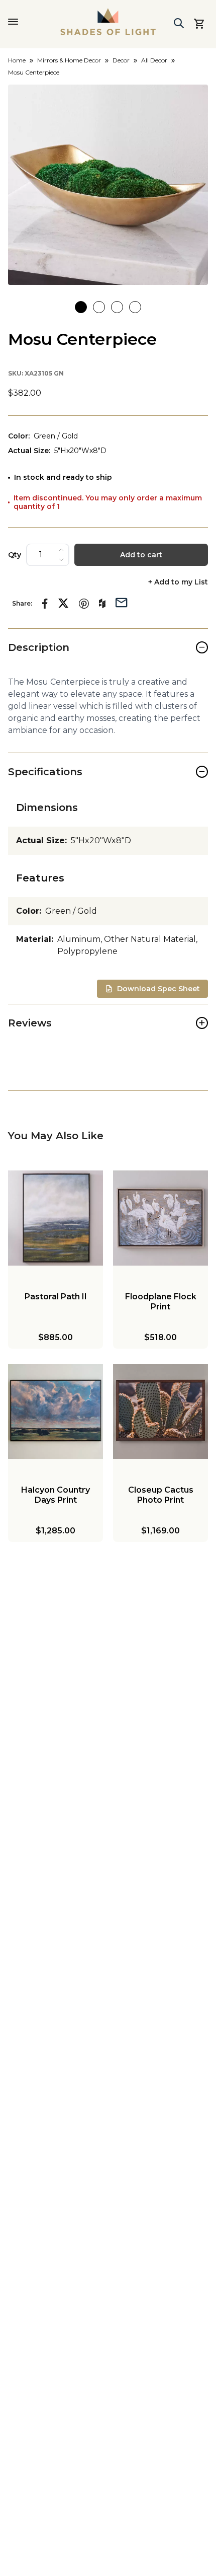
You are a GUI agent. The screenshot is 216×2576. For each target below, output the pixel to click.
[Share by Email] (122, 602)
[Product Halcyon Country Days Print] (56, 1411)
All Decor (154, 60)
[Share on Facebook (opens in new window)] (45, 604)
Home (17, 60)
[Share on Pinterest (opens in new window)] (84, 604)
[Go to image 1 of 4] (81, 307)
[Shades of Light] (108, 22)
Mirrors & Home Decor (69, 60)
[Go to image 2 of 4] (99, 307)
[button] (108, 185)
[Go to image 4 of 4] (135, 307)
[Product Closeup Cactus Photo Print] (160, 1411)
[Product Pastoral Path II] (56, 1218)
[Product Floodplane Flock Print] (160, 1218)
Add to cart (141, 555)
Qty (15, 555)
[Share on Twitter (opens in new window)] (63, 603)
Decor (121, 60)
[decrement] (61, 560)
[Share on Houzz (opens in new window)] (102, 604)
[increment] (61, 550)
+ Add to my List (178, 582)
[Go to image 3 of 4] (117, 307)
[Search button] (179, 23)
